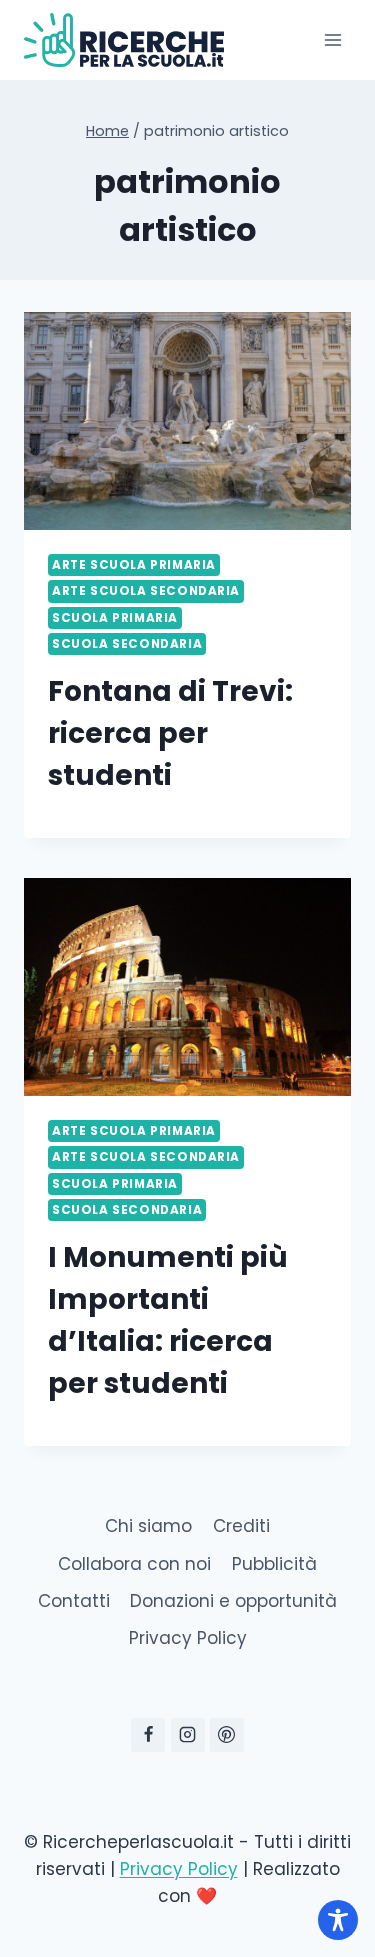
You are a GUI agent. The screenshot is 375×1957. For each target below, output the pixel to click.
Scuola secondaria (127, 644)
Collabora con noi (134, 1564)
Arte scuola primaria (134, 565)
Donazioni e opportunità (233, 1601)
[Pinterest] (227, 1735)
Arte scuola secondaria (146, 591)
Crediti (241, 1526)
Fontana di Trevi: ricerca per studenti (170, 733)
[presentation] (187, 421)
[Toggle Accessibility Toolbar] (338, 1920)
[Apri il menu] (332, 39)
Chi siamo (148, 1526)
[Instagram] (188, 1735)
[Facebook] (148, 1735)
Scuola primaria (115, 618)
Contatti (74, 1601)
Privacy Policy (188, 1638)
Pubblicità (274, 1564)
